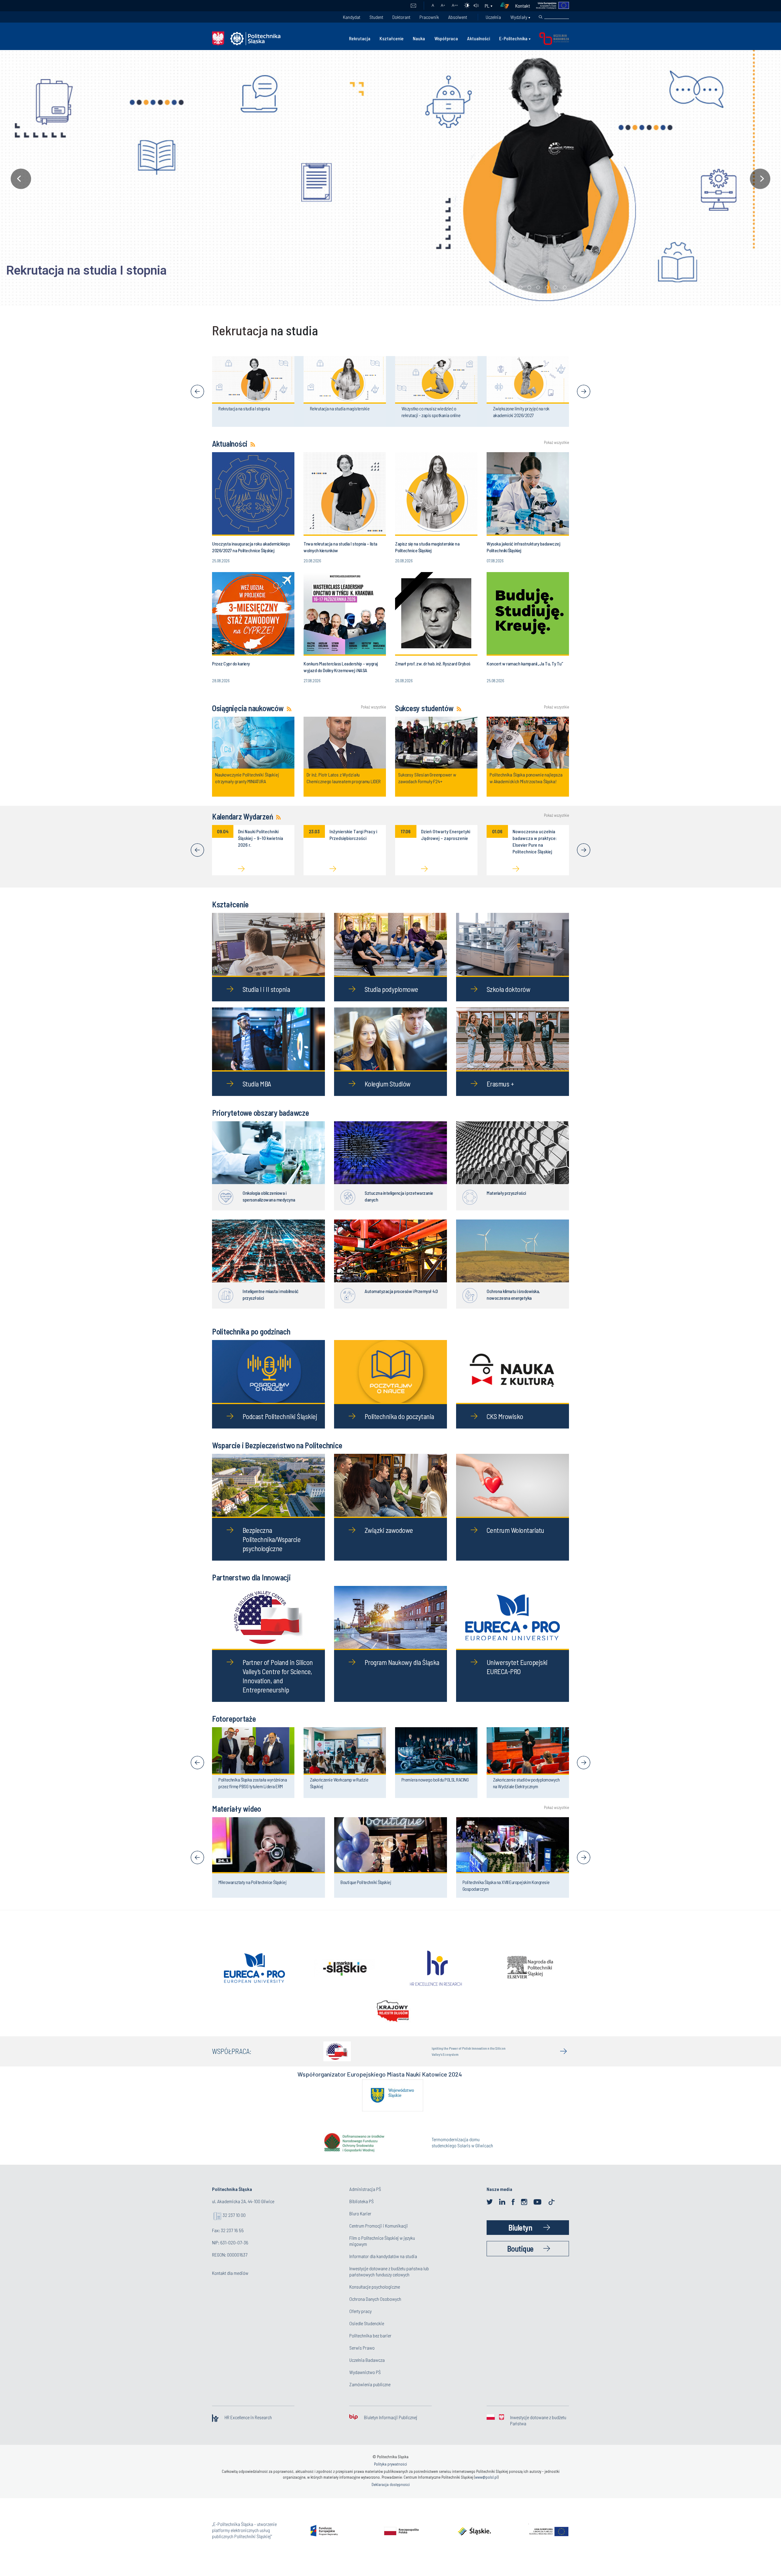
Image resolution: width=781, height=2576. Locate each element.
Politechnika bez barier (370, 2346)
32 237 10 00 (234, 2226)
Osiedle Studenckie (367, 2334)
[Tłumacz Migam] (507, 6)
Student (376, 17)
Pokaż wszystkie (556, 443)
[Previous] (197, 391)
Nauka (419, 38)
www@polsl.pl (486, 2488)
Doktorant (401, 17)
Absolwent (458, 17)
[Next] (584, 391)
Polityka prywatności (390, 2475)
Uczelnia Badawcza (367, 2371)
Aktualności (479, 38)
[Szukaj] (541, 17)
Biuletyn (520, 2238)
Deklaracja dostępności (391, 2495)
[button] (390, 179)
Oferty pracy (360, 2322)
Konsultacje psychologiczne (375, 2297)
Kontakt (523, 6)
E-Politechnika (513, 38)
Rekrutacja (360, 38)
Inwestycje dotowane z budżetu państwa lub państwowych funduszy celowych (389, 2282)
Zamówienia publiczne (370, 2395)
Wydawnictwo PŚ (365, 2383)
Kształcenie (392, 38)
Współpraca (446, 38)
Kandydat (352, 17)
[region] (390, 179)
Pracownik (429, 17)
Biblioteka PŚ (362, 2212)
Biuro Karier (360, 2224)
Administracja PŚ (365, 2200)
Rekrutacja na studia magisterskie (98, 270)
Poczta (413, 6)
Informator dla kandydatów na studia (383, 2267)
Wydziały (519, 17)
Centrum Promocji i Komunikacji (379, 2236)
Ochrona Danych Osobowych (375, 2309)
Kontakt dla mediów (230, 2284)
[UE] (550, 6)
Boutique (520, 2259)
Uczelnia (493, 17)
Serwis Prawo (362, 2358)
